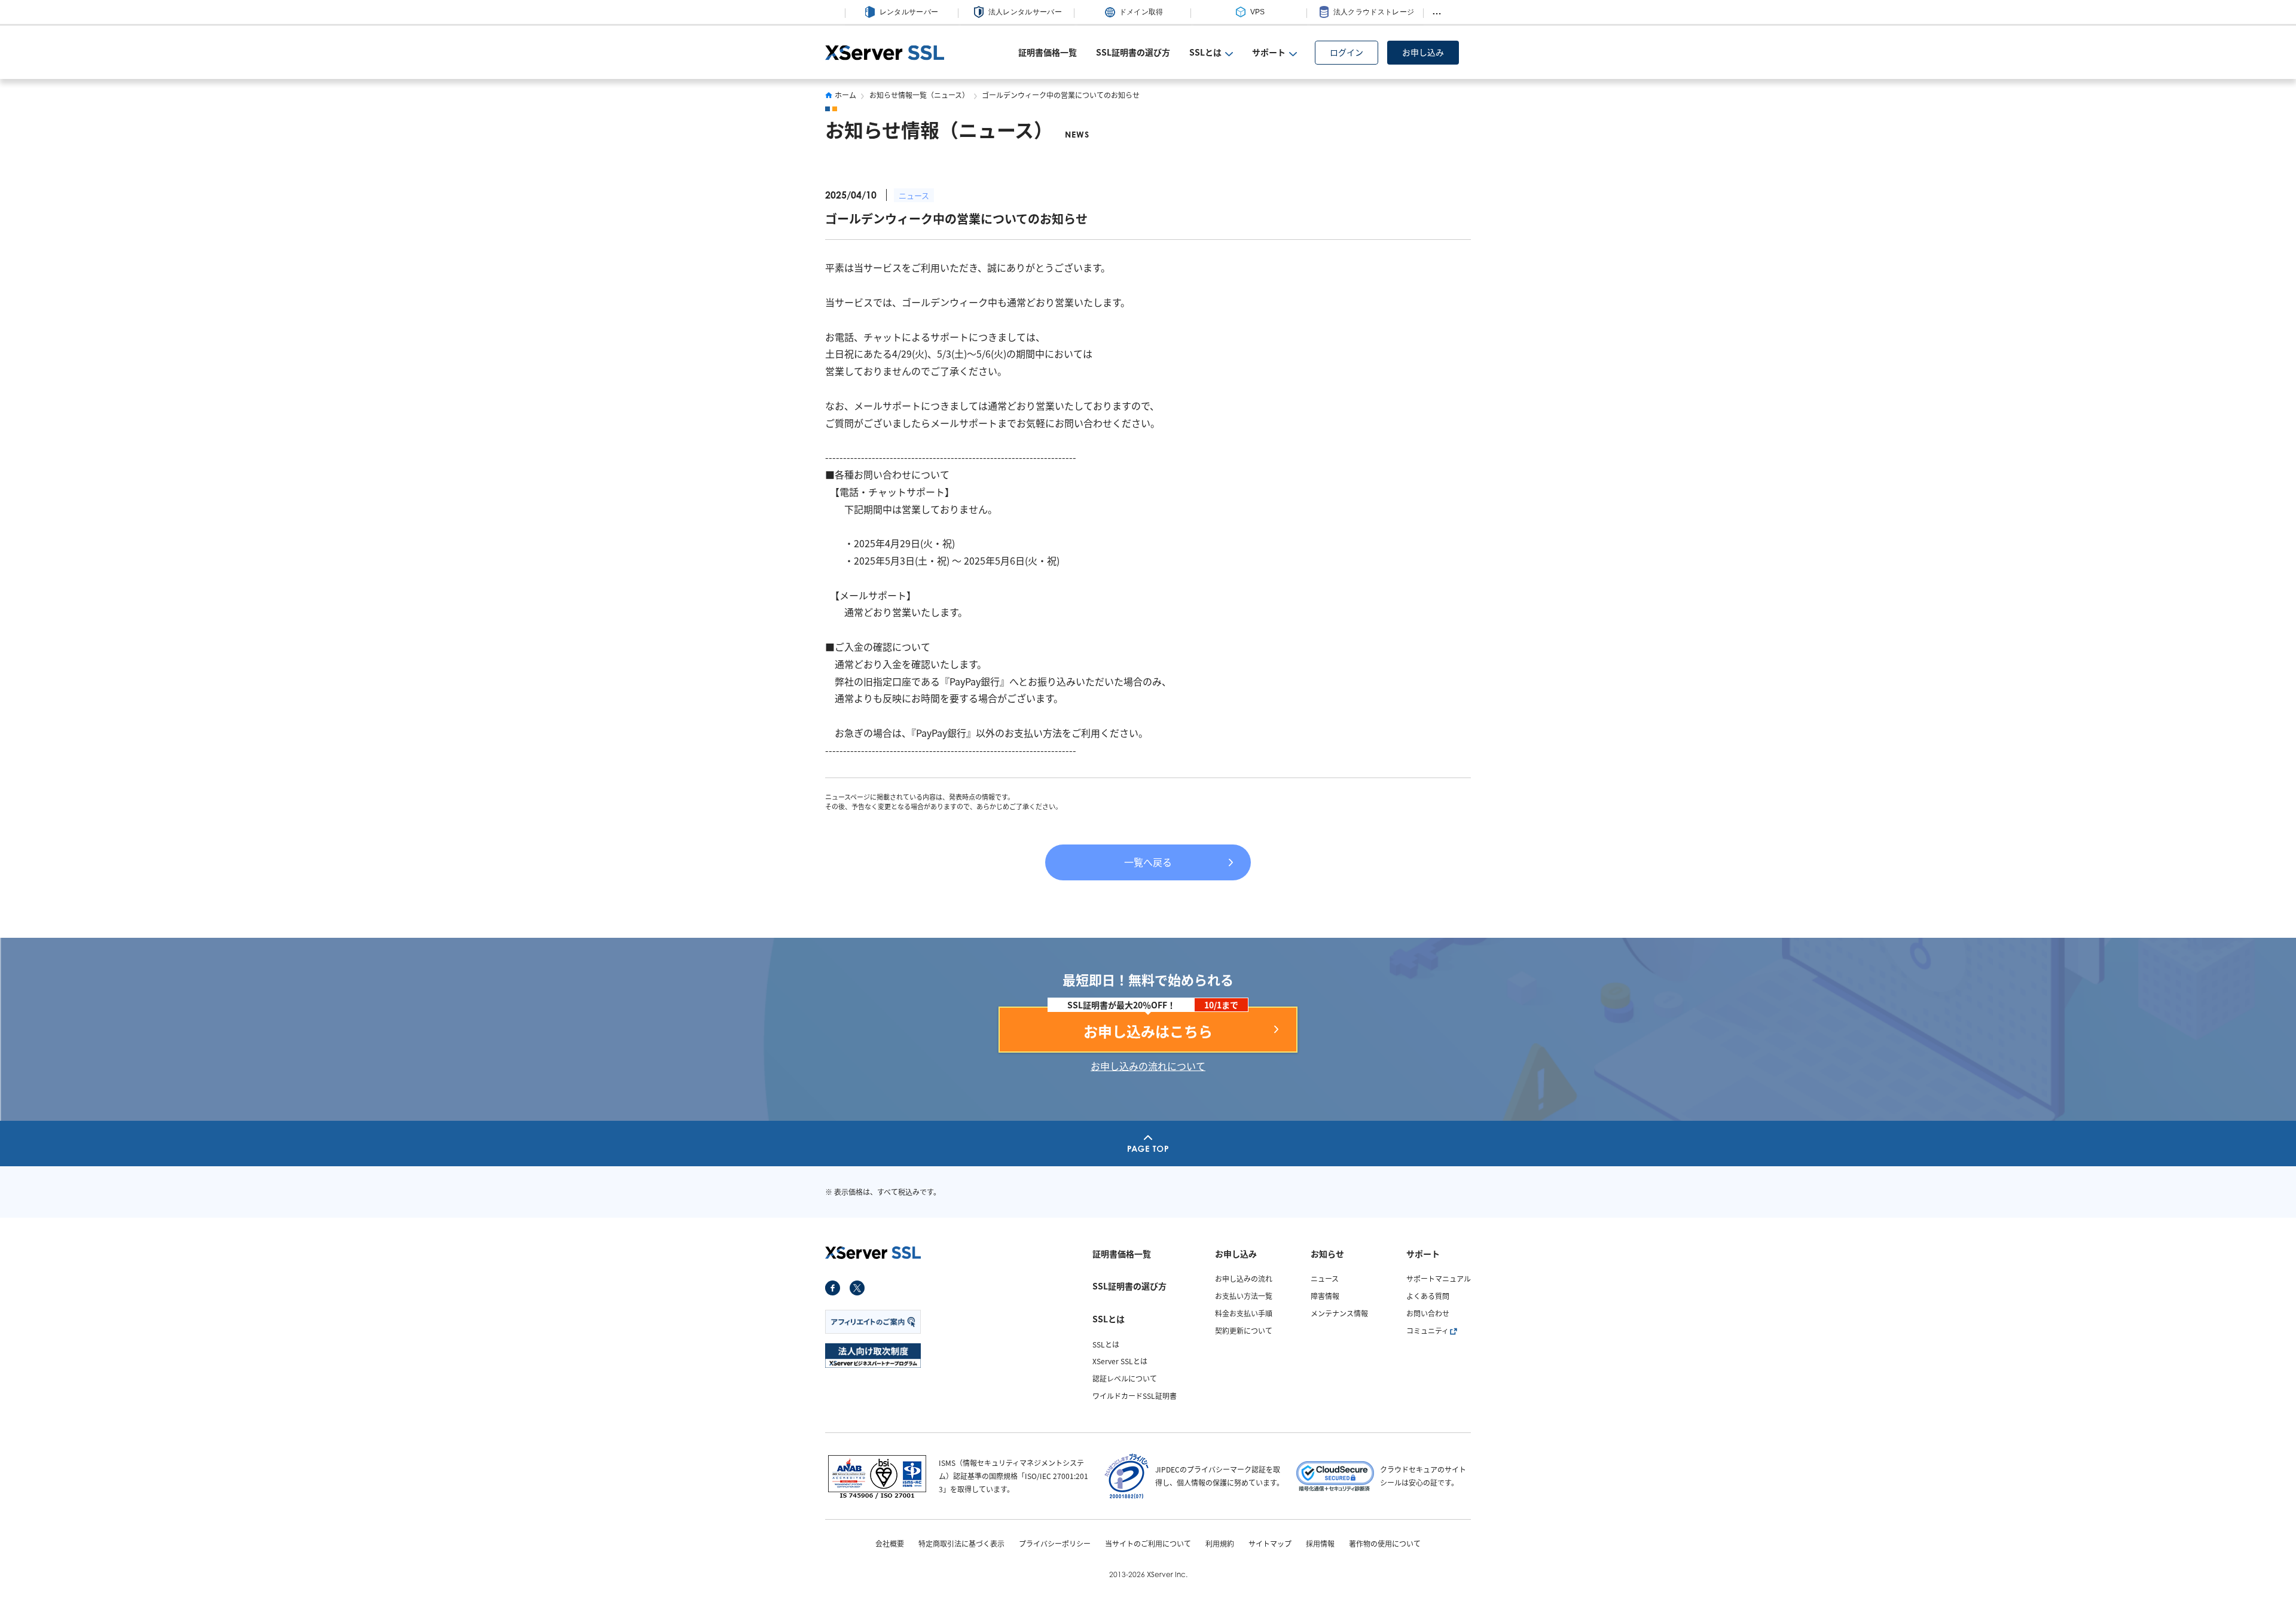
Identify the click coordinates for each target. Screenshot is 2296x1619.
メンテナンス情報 (1339, 1313)
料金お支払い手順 (1244, 1313)
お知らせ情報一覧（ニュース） (919, 95)
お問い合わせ (1428, 1313)
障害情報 (1325, 1296)
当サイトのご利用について (1148, 1544)
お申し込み (1423, 52)
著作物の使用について (1385, 1544)
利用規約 (1220, 1544)
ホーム (845, 95)
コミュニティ (1428, 1330)
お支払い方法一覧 (1244, 1296)
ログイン (1347, 52)
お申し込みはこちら (1148, 1031)
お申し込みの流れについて (1148, 1066)
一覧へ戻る (1148, 862)
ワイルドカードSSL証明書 (1135, 1396)
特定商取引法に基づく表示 (961, 1544)
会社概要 (890, 1544)
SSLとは (1106, 1344)
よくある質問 (1428, 1296)
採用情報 (1320, 1544)
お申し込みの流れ (1244, 1278)
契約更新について (1244, 1330)
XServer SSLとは (1120, 1361)
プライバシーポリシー (1055, 1544)
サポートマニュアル (1439, 1278)
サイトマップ (1270, 1544)
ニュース (914, 195)
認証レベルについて (1125, 1378)
